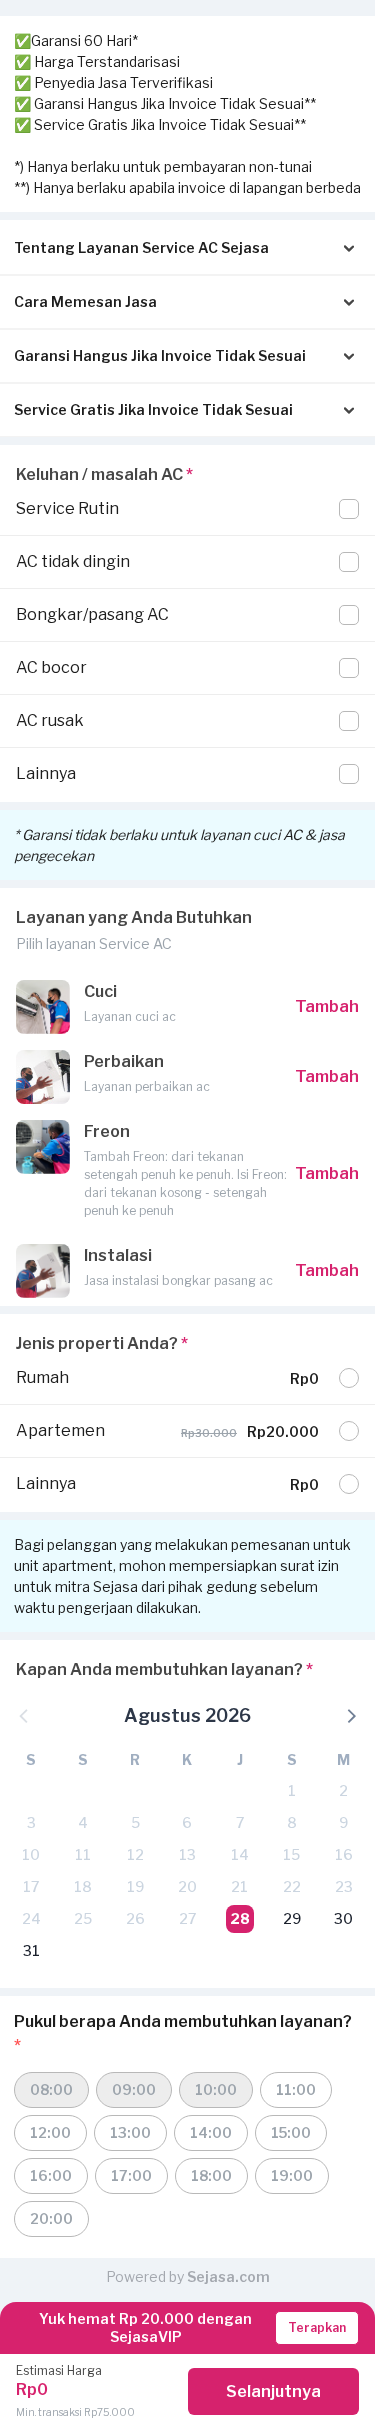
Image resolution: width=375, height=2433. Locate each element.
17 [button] (31, 1886)
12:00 (50, 2132)
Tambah (327, 1006)
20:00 (51, 2218)
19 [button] (135, 1886)
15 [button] (291, 1854)
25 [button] (83, 1918)
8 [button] (292, 1822)
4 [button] (83, 1822)
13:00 (130, 2132)
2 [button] (343, 1790)
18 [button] (83, 1886)
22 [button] (292, 1886)
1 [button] (292, 1790)
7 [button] (240, 1822)
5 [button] (135, 1822)
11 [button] (83, 1854)
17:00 (131, 2175)
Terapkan (317, 2327)
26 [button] (135, 1918)
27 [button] (187, 1918)
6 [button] (187, 1822)
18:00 (211, 2175)
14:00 (211, 2132)
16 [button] (344, 1854)
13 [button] (187, 1854)
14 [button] (240, 1854)
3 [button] (31, 1822)
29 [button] (292, 1918)
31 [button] (31, 1950)
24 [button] (31, 1918)
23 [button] (344, 1886)
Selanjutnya (273, 2391)
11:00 (296, 2089)
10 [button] (31, 1854)
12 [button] (135, 1854)
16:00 (51, 2175)
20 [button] (187, 1886)
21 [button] (239, 1886)
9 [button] (343, 1822)
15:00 (291, 2132)
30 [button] (343, 1918)
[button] (350, 1715)
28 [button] (240, 1918)
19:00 (292, 2175)
